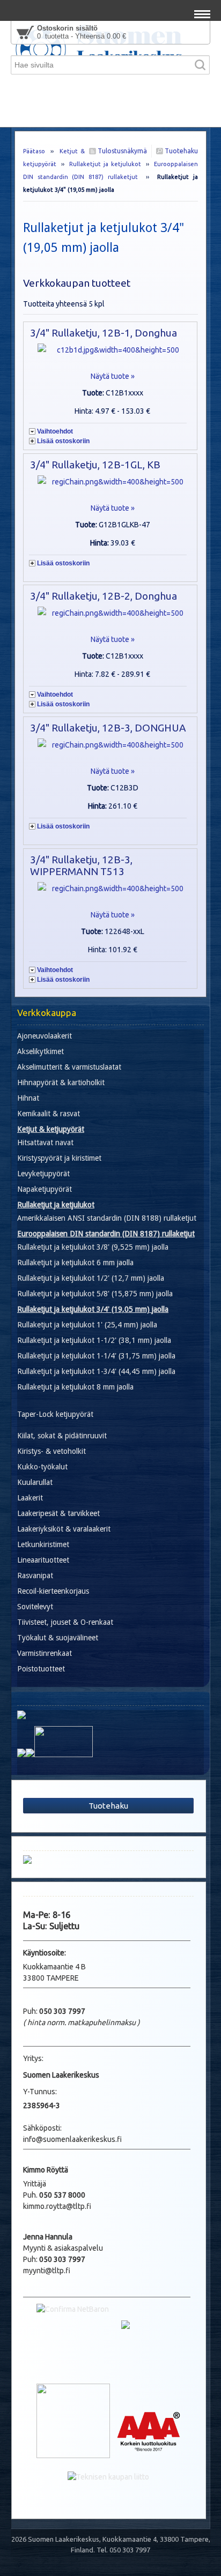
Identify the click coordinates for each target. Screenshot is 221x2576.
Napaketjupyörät (45, 1189)
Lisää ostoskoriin (63, 441)
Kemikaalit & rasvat (49, 1114)
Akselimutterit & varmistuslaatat (69, 1067)
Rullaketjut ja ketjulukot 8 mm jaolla (75, 1387)
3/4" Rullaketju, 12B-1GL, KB (95, 465)
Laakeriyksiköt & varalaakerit (64, 1529)
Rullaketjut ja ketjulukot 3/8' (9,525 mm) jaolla (93, 1247)
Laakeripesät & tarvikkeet (58, 1513)
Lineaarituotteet (43, 1560)
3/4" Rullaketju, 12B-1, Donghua (104, 333)
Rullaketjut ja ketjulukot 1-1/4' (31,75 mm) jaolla (96, 1356)
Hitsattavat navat (45, 1143)
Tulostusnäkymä (121, 151)
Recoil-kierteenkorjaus (53, 1591)
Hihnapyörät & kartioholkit (61, 1082)
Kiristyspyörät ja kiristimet (59, 1158)
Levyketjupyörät (43, 1174)
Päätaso (34, 151)
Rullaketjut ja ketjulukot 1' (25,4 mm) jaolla (87, 1325)
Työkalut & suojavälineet (58, 1638)
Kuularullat (35, 1482)
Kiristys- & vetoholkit (51, 1451)
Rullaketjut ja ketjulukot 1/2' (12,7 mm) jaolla (91, 1278)
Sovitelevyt (35, 1607)
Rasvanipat (35, 1576)
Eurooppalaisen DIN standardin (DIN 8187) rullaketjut (106, 1234)
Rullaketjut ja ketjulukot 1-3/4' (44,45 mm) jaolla (96, 1371)
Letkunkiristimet (43, 1544)
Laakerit (30, 1498)
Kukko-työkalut (42, 1467)
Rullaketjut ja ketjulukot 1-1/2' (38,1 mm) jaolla (94, 1340)
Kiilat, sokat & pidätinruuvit (62, 1436)
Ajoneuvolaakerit (45, 1036)
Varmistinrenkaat (45, 1653)
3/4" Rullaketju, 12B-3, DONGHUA (108, 728)
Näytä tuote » (113, 376)
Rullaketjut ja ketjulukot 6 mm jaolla (75, 1263)
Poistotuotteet (41, 1669)
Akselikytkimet (40, 1051)
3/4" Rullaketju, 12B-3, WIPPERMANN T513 (81, 865)
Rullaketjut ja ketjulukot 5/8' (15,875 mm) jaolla (95, 1294)
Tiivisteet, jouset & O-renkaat (65, 1622)
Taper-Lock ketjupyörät (55, 1414)
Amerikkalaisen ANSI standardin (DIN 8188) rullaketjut (107, 1218)
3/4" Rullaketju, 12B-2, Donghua (104, 596)
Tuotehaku (181, 151)
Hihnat (28, 1098)
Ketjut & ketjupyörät (51, 1129)
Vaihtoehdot (55, 431)
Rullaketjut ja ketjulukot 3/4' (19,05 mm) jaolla (93, 1309)
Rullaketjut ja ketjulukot (105, 164)
